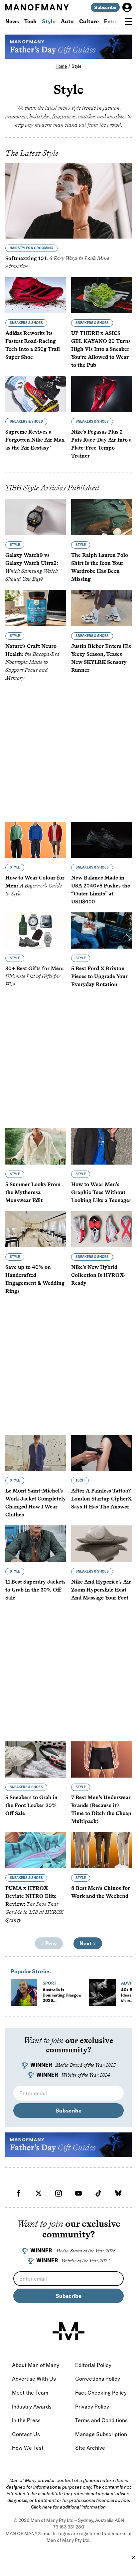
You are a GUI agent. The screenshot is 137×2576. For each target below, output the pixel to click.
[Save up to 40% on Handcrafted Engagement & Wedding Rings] (36, 1229)
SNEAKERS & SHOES (26, 323)
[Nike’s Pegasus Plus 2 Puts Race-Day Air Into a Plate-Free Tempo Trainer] (101, 394)
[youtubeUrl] (78, 2193)
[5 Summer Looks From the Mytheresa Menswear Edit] (36, 1146)
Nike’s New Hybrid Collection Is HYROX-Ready (98, 1275)
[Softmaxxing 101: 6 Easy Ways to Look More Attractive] (68, 201)
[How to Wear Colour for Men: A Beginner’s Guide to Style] (36, 840)
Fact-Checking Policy (101, 2393)
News (12, 21)
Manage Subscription (101, 2434)
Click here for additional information (68, 2507)
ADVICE (129, 1983)
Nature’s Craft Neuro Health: (32, 662)
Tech (30, 21)
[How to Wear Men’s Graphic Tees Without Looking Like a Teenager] (101, 1146)
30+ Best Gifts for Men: (35, 976)
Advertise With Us (34, 2379)
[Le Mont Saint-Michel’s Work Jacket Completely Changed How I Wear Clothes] (36, 1453)
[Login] (127, 7)
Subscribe (105, 7)
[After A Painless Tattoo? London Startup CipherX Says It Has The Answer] (101, 1453)
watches (87, 116)
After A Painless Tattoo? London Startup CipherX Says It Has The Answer (101, 1499)
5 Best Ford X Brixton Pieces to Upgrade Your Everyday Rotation (99, 976)
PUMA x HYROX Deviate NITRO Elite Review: (34, 1904)
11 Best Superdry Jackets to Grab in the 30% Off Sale (35, 1590)
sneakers (117, 116)
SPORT (49, 1983)
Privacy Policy (92, 2407)
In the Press (26, 2420)
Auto (67, 21)
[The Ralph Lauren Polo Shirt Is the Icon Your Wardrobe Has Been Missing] (101, 517)
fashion (111, 108)
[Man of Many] (68, 2331)
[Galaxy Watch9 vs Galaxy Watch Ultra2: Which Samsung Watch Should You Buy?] (36, 517)
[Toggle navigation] (128, 22)
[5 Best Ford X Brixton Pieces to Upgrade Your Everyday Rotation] (101, 930)
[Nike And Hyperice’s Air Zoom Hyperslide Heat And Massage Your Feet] (101, 1544)
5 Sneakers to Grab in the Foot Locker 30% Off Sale (31, 1805)
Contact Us (26, 2434)
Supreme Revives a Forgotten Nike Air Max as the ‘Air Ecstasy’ (35, 440)
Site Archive (90, 2448)
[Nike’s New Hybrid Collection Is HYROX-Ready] (101, 1229)
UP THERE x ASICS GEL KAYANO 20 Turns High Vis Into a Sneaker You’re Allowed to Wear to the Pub (101, 349)
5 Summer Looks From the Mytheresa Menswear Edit (33, 1192)
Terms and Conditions (101, 2420)
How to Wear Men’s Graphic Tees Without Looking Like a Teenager (101, 1192)
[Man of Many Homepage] (37, 7)
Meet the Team (30, 2393)
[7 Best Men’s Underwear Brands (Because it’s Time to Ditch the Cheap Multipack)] (101, 1759)
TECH (80, 1480)
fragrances (64, 116)
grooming (16, 116)
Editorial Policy (93, 2365)
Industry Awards (32, 2407)
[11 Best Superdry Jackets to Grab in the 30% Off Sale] (36, 1544)
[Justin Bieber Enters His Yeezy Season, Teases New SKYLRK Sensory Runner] (101, 608)
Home (61, 66)
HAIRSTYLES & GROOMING (31, 248)
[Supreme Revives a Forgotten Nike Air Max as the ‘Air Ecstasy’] (36, 394)
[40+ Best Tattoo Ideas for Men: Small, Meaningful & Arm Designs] (102, 1993)
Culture (89, 21)
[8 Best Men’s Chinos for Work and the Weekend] (101, 1850)
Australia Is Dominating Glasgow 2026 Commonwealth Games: (62, 2003)
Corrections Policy (98, 2379)
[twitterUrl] (39, 2193)
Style (49, 21)
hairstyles (40, 116)
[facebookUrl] (19, 2193)
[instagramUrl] (59, 2193)
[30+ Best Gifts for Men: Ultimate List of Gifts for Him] (36, 930)
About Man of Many (36, 2365)
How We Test (28, 2448)
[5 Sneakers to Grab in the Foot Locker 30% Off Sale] (36, 1759)
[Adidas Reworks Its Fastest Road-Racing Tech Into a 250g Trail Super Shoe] (36, 295)
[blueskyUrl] (118, 2193)
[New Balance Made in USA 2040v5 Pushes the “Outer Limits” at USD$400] (101, 840)
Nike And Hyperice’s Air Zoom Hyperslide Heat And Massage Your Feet (101, 1590)
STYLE (15, 545)
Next (86, 1943)
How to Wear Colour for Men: (35, 886)
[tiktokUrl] (98, 2193)
